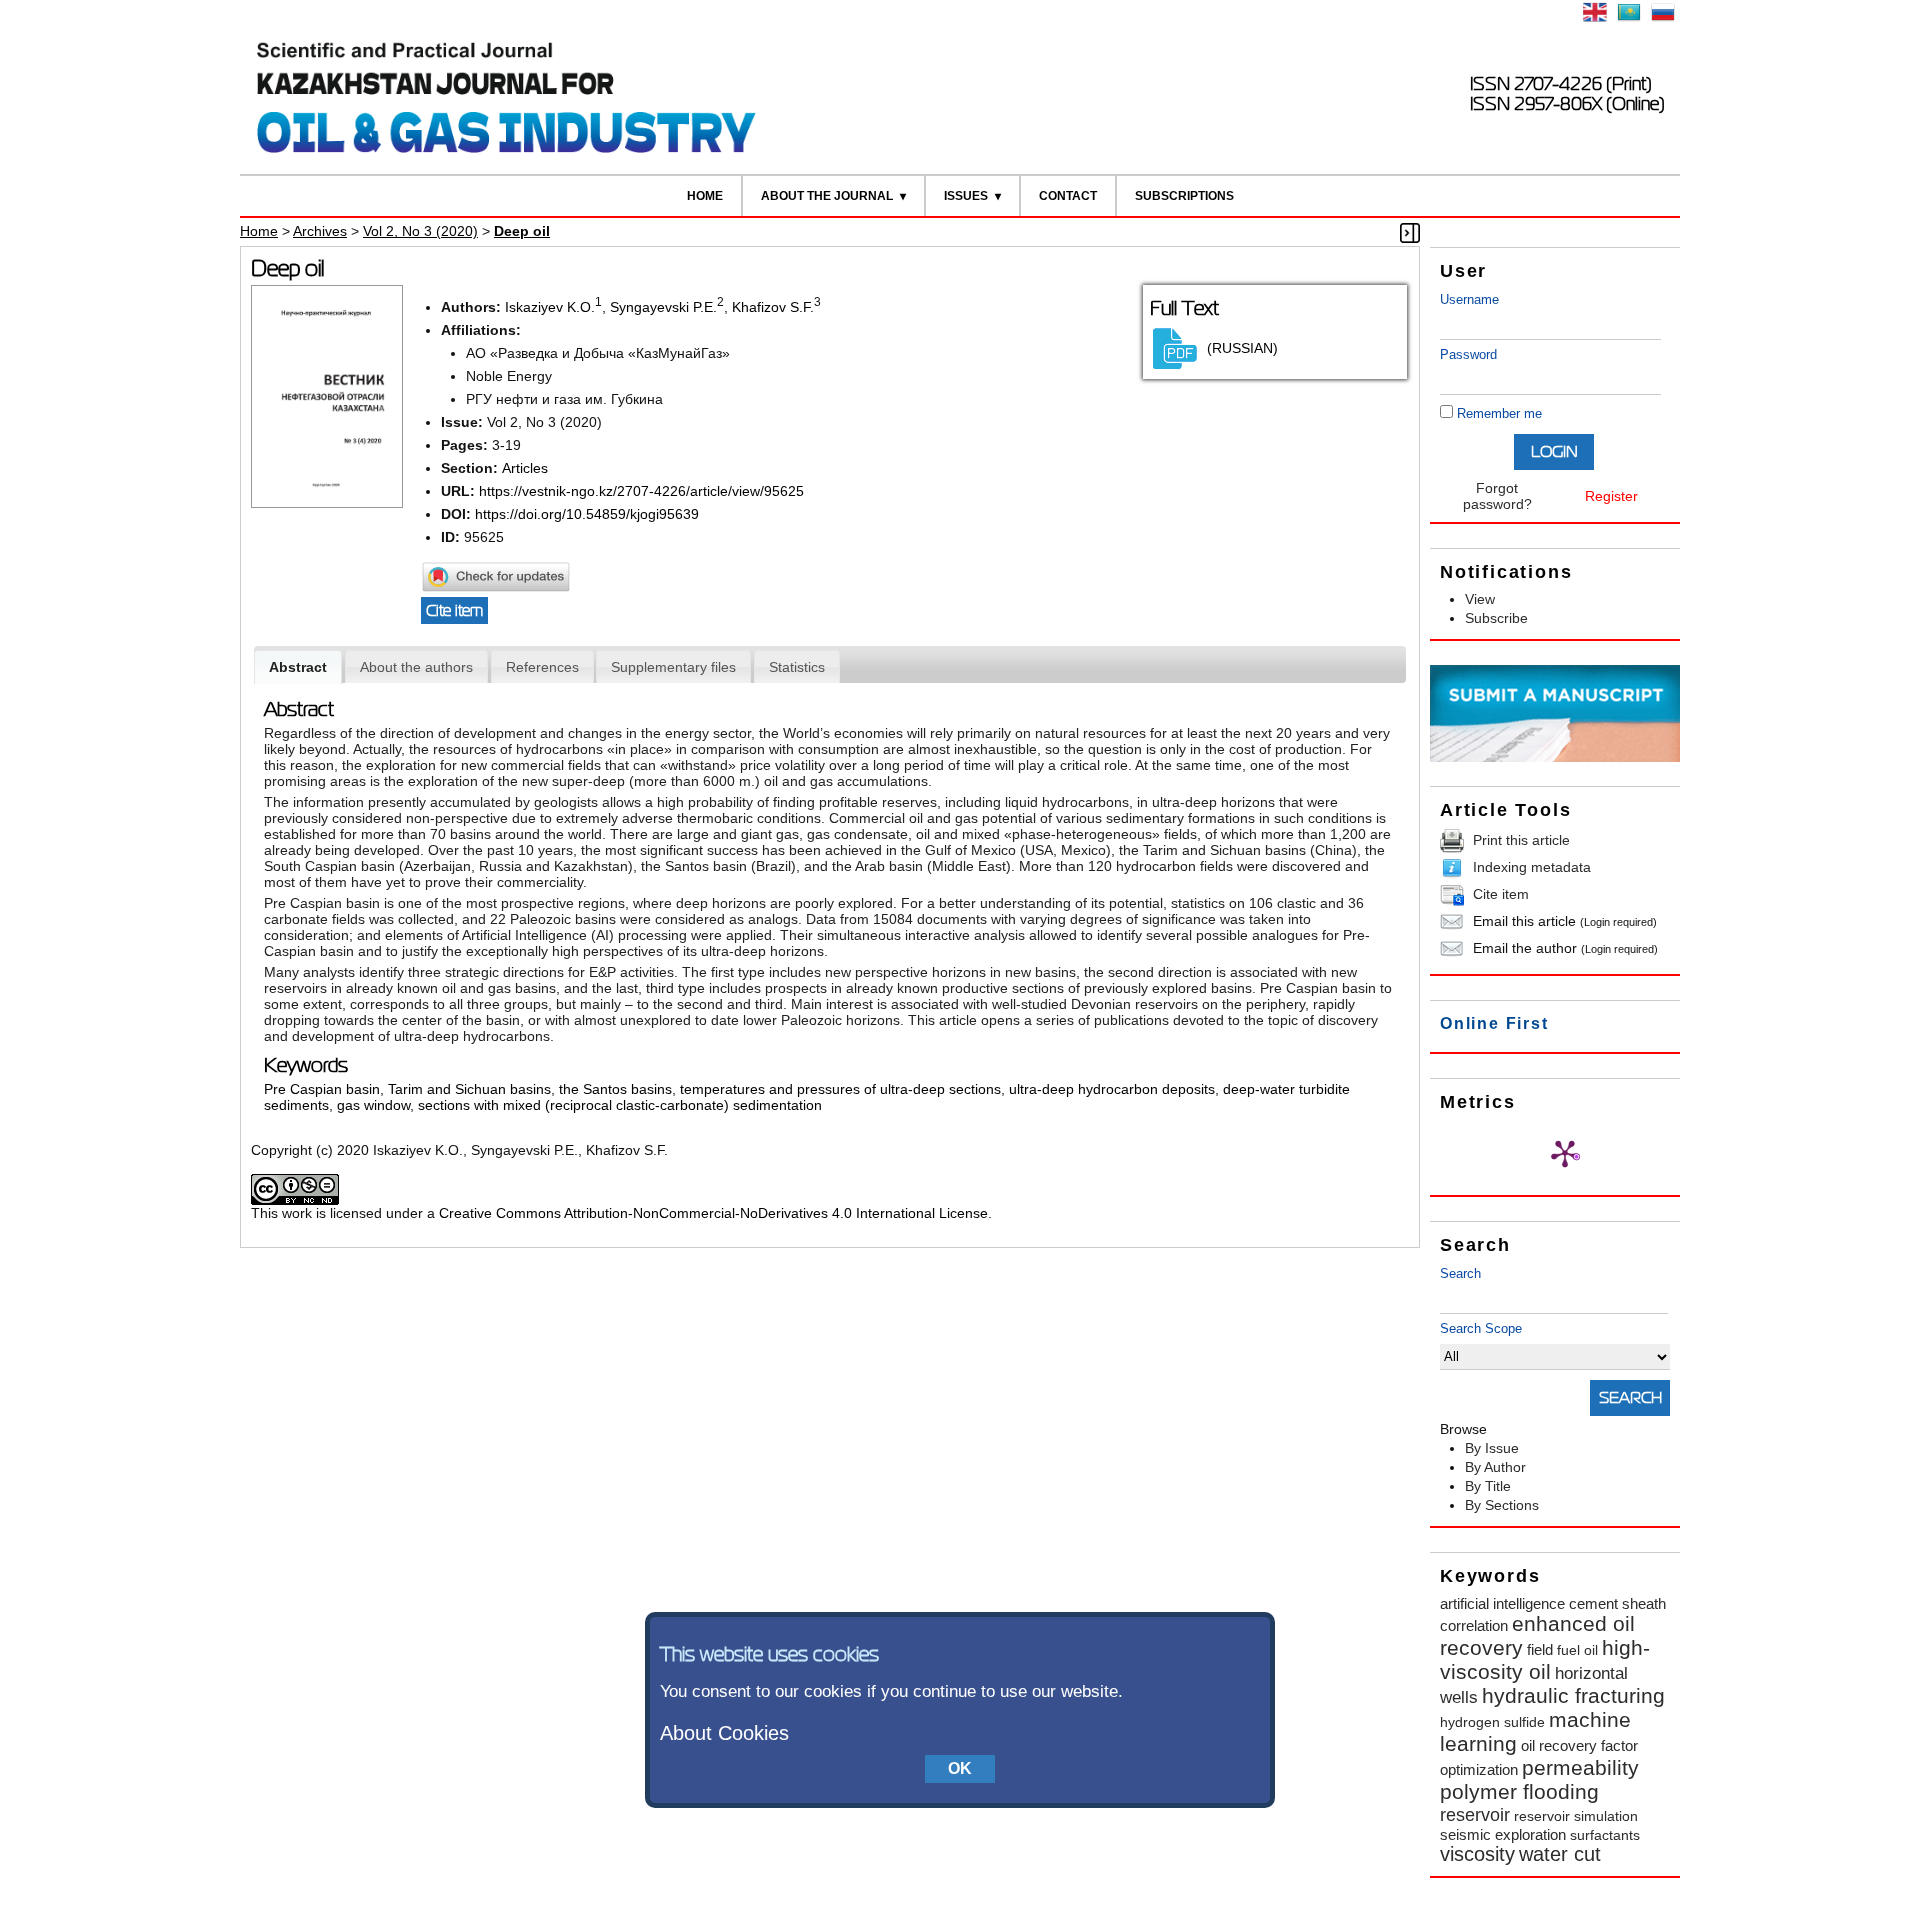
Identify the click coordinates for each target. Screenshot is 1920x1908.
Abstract (298, 667)
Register (1611, 496)
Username (1469, 299)
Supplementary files (673, 667)
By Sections (1502, 1505)
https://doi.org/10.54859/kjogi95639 (587, 514)
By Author (1495, 1467)
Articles (525, 468)
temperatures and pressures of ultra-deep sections (840, 1089)
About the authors (416, 667)
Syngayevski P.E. (663, 307)
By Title (1488, 1486)
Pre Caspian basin (322, 1089)
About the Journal (827, 196)
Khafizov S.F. (773, 307)
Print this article (1521, 840)
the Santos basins (615, 1089)
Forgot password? (1497, 496)
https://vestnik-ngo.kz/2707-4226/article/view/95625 (641, 491)
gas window (373, 1105)
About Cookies (724, 1733)
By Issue (1492, 1448)
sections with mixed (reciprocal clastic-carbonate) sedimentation (620, 1105)
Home (705, 196)
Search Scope (1481, 1328)
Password (1468, 354)
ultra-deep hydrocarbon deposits (1112, 1089)
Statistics (797, 667)
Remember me (1499, 413)
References (542, 667)
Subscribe (1496, 618)
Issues (966, 196)
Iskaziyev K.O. (550, 307)
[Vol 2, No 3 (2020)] (327, 503)
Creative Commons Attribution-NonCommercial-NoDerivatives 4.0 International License (713, 1213)
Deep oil (522, 231)
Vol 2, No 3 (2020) (420, 231)
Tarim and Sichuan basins (469, 1089)
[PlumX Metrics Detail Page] (1565, 1153)
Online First (1494, 1023)
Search (1460, 1273)
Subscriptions (1184, 196)
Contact (1068, 196)
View (1480, 599)
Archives (320, 231)
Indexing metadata (1532, 867)
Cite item (1501, 894)
